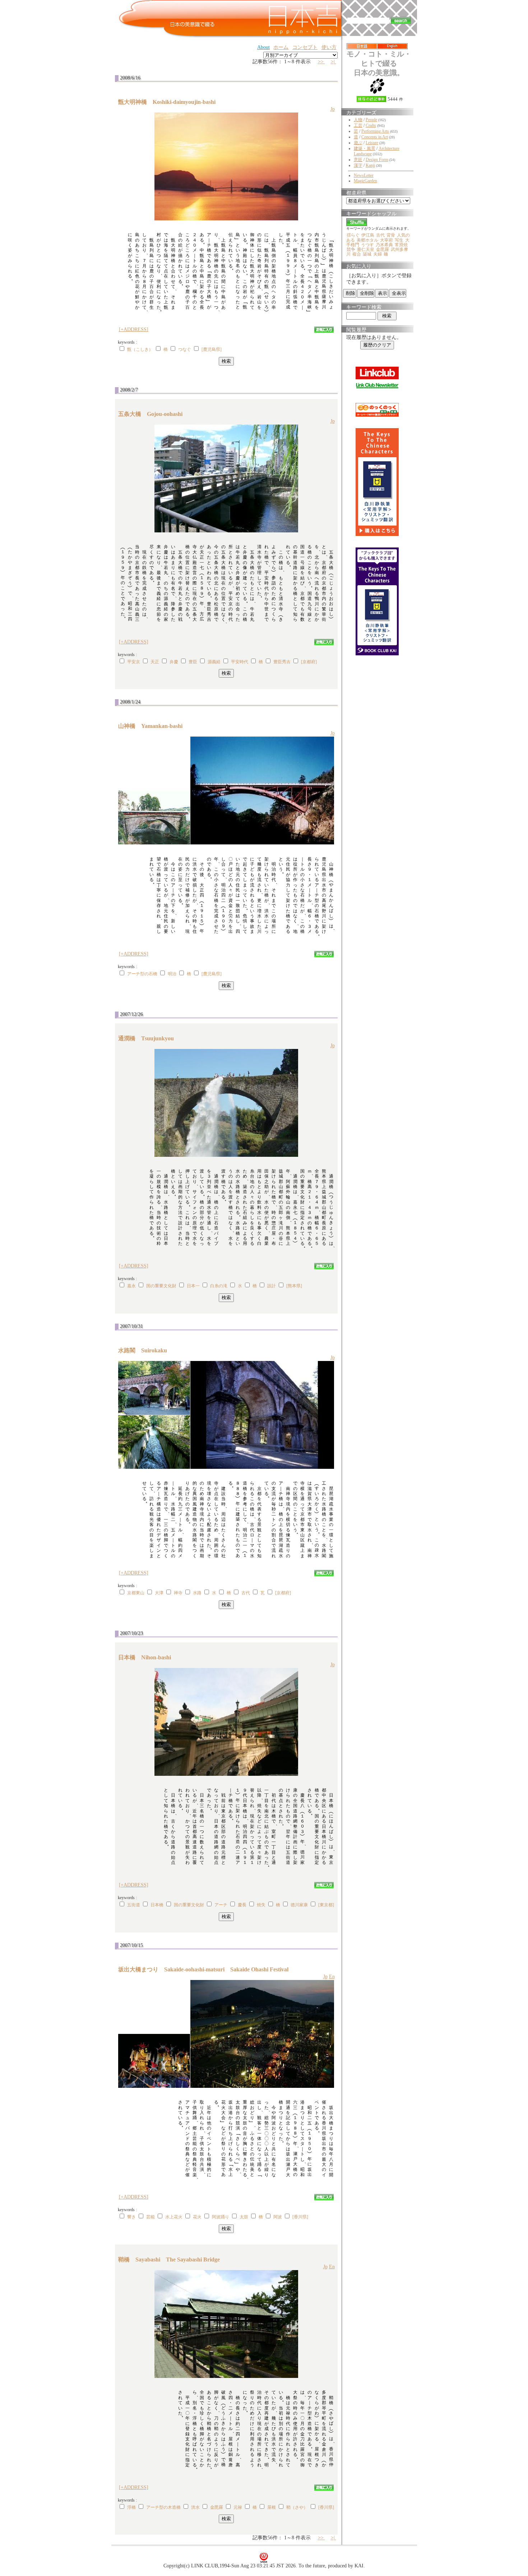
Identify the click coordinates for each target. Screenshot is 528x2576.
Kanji (370, 165)
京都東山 (136, 1593)
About (263, 47)
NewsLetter (364, 175)
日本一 (193, 1286)
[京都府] (309, 662)
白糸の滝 (219, 1286)
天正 (155, 662)
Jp (333, 109)
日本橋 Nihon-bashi (147, 1657)
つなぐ (185, 349)
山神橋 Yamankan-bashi (153, 726)
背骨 (391, 235)
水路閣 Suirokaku (145, 1350)
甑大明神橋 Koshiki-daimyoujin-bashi (170, 102)
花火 (197, 2217)
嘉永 (131, 1286)
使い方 (329, 47)
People (371, 120)
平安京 (134, 662)
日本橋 (157, 1905)
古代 (246, 1593)
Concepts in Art (375, 137)
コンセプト (305, 47)
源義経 (214, 662)
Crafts (371, 125)
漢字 (358, 165)
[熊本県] (294, 1286)
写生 (399, 240)
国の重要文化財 (161, 1286)
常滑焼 (401, 245)
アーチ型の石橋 (142, 974)
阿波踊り (221, 2217)
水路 (197, 1593)
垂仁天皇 (366, 249)
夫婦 (378, 254)
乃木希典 (384, 245)
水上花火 (174, 2217)
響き (131, 2217)
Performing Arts (375, 131)
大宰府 (386, 240)
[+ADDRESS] (134, 329)
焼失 (261, 1905)
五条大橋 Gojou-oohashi (153, 414)
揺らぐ (353, 235)
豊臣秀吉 (282, 662)
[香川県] (300, 2217)
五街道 (134, 1905)
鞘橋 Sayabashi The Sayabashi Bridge (169, 2259)
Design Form (377, 160)
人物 (358, 120)
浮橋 (131, 2507)
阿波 (278, 2217)
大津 (159, 1593)
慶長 (242, 1905)
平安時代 (240, 662)
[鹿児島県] (212, 349)
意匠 (358, 160)
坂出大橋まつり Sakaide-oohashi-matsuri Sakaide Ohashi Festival (203, 1969)
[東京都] (326, 1905)
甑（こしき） (140, 349)
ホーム (281, 47)
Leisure (372, 143)
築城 (367, 254)
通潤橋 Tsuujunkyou (149, 1038)
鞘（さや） (297, 2507)
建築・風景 (365, 148)
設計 (272, 1286)
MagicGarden (365, 181)
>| (334, 62)
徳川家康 (299, 1905)
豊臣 (193, 662)
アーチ (221, 1905)
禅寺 (178, 1593)
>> (321, 62)
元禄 (238, 2507)
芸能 (150, 2217)
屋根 (272, 2507)
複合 (357, 254)
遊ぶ (358, 143)
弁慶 (174, 662)
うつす (367, 245)
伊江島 (368, 235)
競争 (351, 249)
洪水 (195, 2507)
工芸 (358, 125)
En (332, 1977)
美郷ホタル (367, 240)
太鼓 (244, 2217)
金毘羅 (217, 2507)
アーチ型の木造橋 (163, 2507)
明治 (172, 974)
